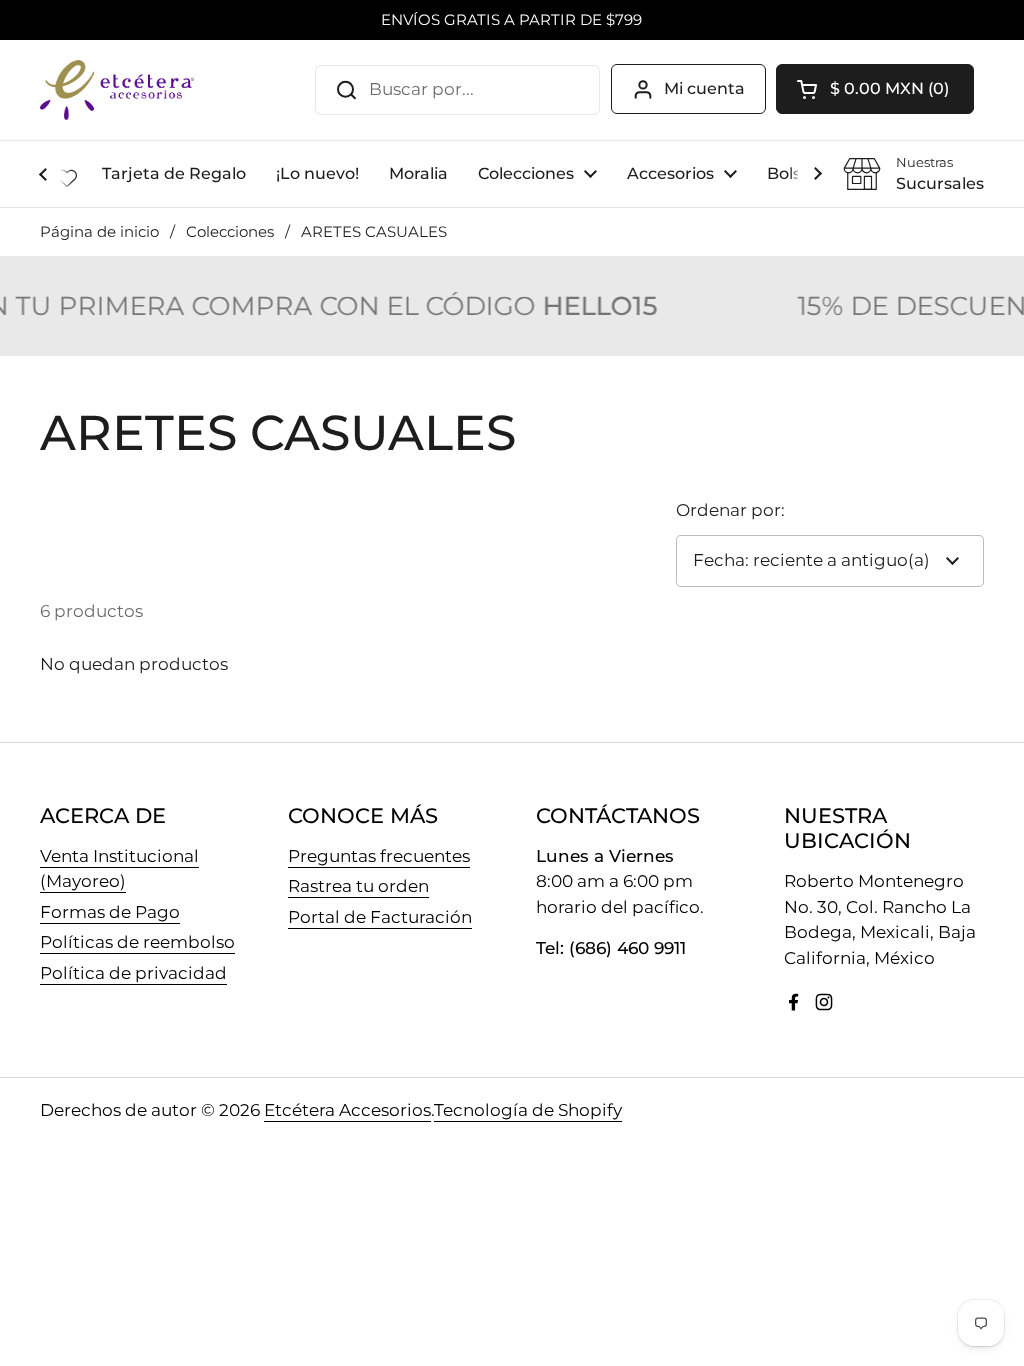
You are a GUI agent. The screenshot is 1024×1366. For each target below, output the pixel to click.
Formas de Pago (110, 912)
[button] (875, 89)
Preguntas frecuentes (379, 856)
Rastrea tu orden (358, 886)
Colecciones (230, 232)
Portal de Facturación (380, 917)
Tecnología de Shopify (528, 1110)
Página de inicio (99, 232)
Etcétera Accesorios (347, 1110)
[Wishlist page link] (67, 178)
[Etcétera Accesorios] (117, 90)
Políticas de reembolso (137, 942)
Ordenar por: (730, 510)
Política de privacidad (133, 973)
